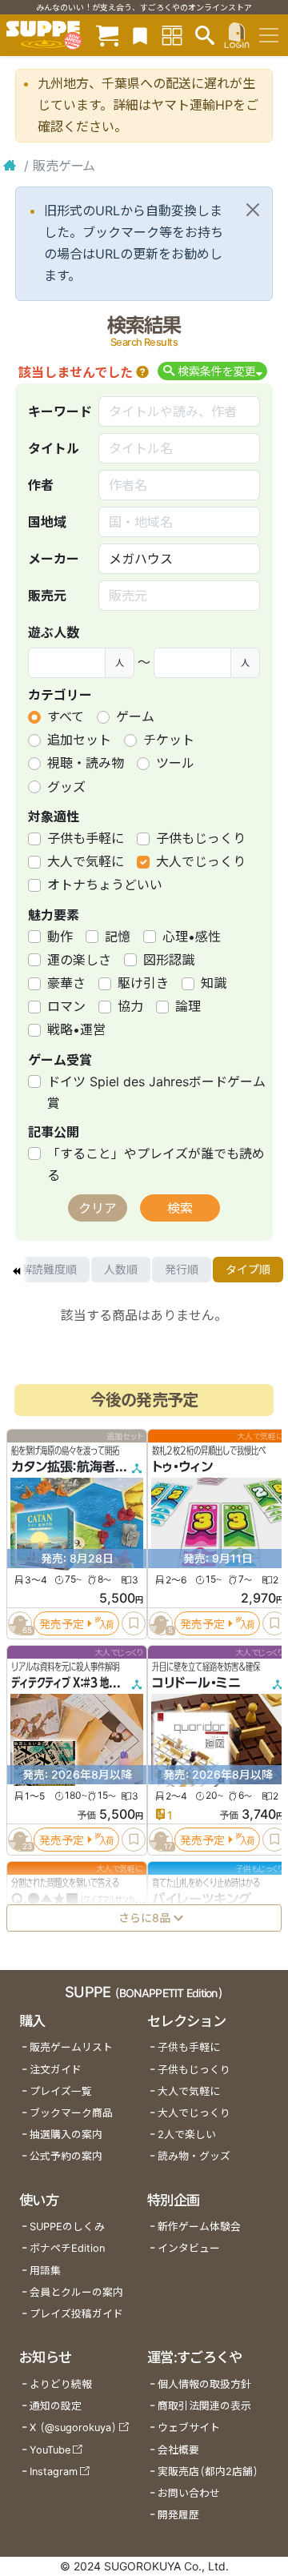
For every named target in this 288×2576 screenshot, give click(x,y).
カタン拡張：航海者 (63, 1467)
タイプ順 (248, 1269)
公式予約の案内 (66, 2156)
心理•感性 (192, 937)
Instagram (54, 2472)
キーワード (60, 411)
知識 (214, 983)
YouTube (50, 2450)
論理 (188, 1006)
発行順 (182, 1269)
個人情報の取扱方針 (204, 2384)
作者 (41, 485)
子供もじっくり (201, 838)
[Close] (253, 210)
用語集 (45, 2271)
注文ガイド (56, 2070)
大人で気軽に (86, 861)
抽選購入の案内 (66, 2135)
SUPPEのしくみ (67, 2227)
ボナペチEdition (67, 2248)
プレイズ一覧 (61, 2091)
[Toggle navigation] (269, 35)
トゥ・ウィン (182, 1467)
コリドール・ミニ (196, 1683)
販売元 (47, 596)
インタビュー (189, 2248)
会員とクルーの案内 (76, 2292)
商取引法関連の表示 (204, 2406)
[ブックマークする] (134, 1623)
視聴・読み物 (86, 763)
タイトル (54, 448)
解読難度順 (49, 1269)
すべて (66, 716)
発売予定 (62, 1624)
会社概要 (178, 2450)
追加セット (79, 740)
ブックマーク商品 (71, 2113)
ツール (175, 763)
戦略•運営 (76, 1029)
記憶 (118, 937)
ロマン (66, 1006)
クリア (98, 1208)
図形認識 (169, 960)
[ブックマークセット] (140, 35)
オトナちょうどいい (105, 885)
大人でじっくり (201, 861)
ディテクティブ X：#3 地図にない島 (82, 1683)
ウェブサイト (189, 2428)
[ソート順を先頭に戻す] (16, 1270)
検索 (180, 1208)
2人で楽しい (187, 2135)
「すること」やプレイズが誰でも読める (156, 1164)
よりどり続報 (61, 2384)
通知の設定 (56, 2406)
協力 (130, 1006)
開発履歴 (178, 2515)
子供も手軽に (86, 838)
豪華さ (66, 983)
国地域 (47, 522)
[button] (142, 372)
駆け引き (143, 983)
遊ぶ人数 (54, 632)
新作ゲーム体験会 (199, 2227)
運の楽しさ (79, 960)
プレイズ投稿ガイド (76, 2314)
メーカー (54, 559)
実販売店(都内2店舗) (208, 2472)
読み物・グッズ (194, 2156)
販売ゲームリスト (71, 2047)
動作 (60, 937)
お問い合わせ (189, 2493)
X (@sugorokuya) (73, 2428)
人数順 (121, 1269)
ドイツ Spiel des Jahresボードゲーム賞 (156, 1092)
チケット (169, 740)
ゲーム (135, 716)
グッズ (66, 787)
